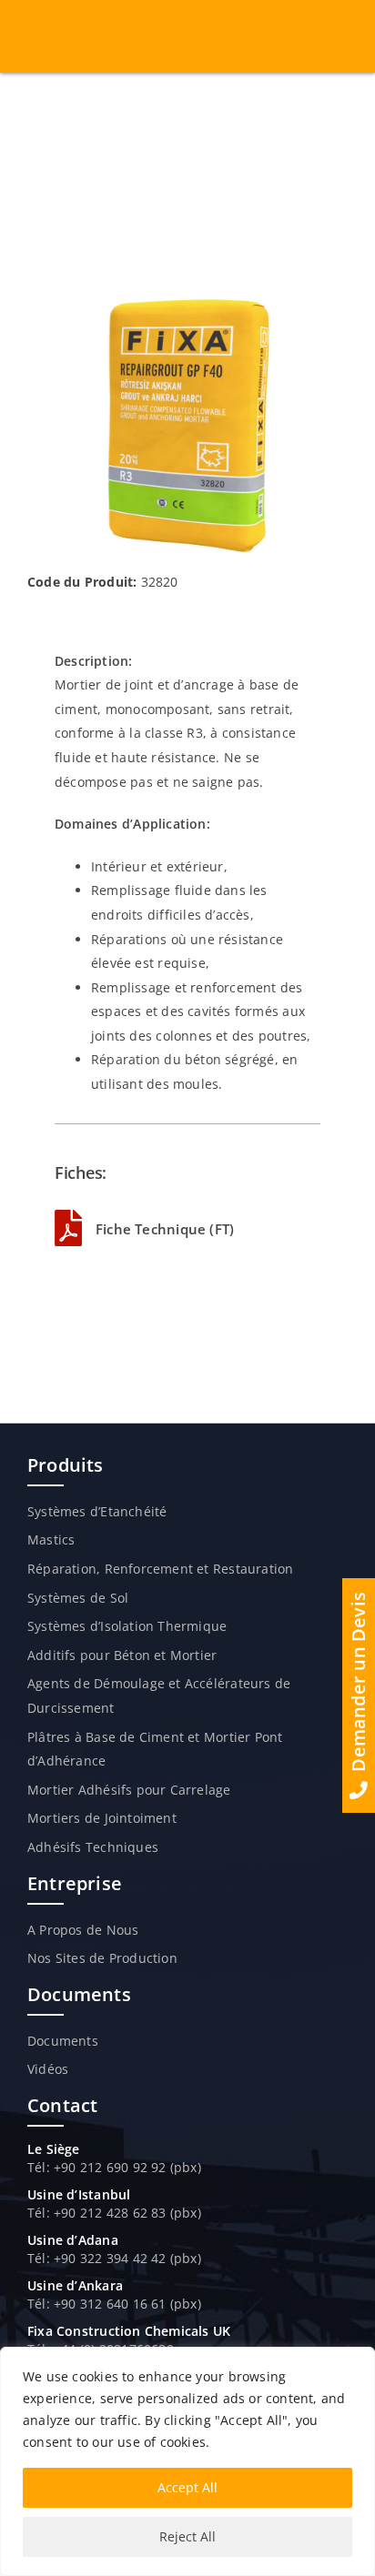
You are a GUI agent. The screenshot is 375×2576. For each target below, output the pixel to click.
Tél (37, 2258)
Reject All (187, 2536)
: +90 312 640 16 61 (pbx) (124, 2304)
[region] (187, 2461)
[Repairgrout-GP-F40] (187, 303)
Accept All (187, 2487)
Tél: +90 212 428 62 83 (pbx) (114, 2213)
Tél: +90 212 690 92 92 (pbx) (114, 2167)
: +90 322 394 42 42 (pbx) (124, 2258)
